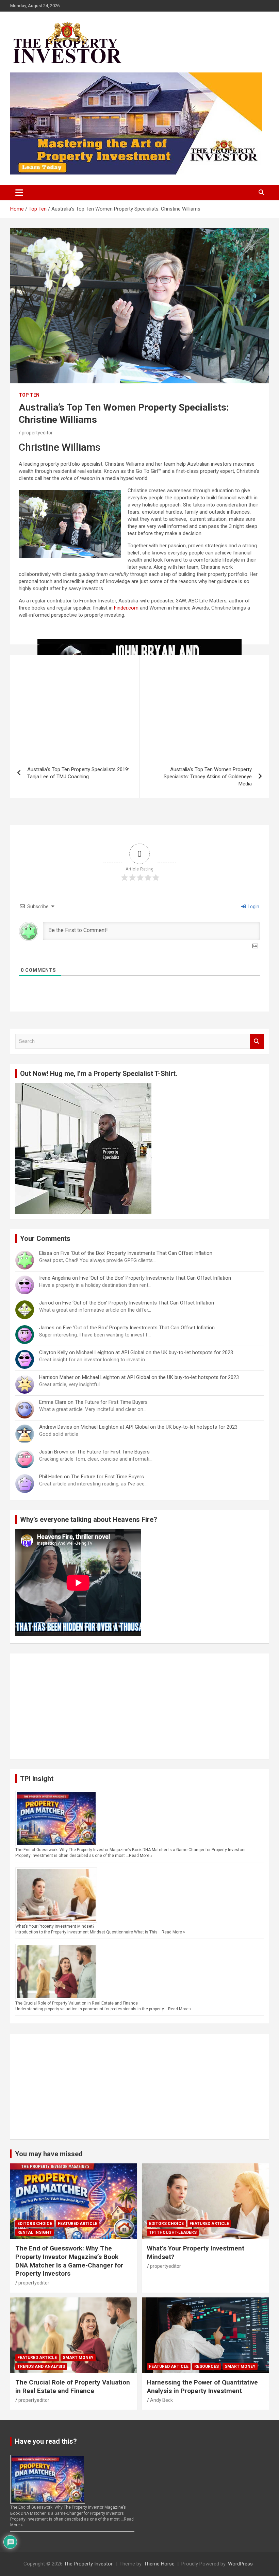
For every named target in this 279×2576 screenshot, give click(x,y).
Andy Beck (161, 2400)
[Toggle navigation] (19, 193)
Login (253, 907)
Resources (207, 2366)
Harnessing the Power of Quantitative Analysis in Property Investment (202, 2387)
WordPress (240, 2564)
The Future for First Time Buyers (111, 1402)
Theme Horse (159, 2564)
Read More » (141, 1856)
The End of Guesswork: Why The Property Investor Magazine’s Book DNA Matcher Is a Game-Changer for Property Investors (130, 1850)
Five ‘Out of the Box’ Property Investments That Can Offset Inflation (137, 1253)
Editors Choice (35, 2224)
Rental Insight (35, 2232)
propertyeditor (37, 433)
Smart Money (78, 2358)
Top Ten (29, 395)
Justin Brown (54, 1452)
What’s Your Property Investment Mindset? (55, 1926)
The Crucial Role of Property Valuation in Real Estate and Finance (77, 2003)
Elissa (46, 1253)
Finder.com (126, 608)
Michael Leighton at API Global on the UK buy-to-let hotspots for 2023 (155, 1352)
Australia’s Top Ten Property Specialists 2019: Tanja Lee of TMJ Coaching (78, 773)
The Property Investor (88, 2564)
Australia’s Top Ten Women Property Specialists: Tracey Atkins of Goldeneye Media (208, 777)
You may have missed (49, 2154)
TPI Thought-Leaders (173, 2232)
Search (257, 1041)
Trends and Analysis (41, 2366)
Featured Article (78, 2224)
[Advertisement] (139, 1706)
